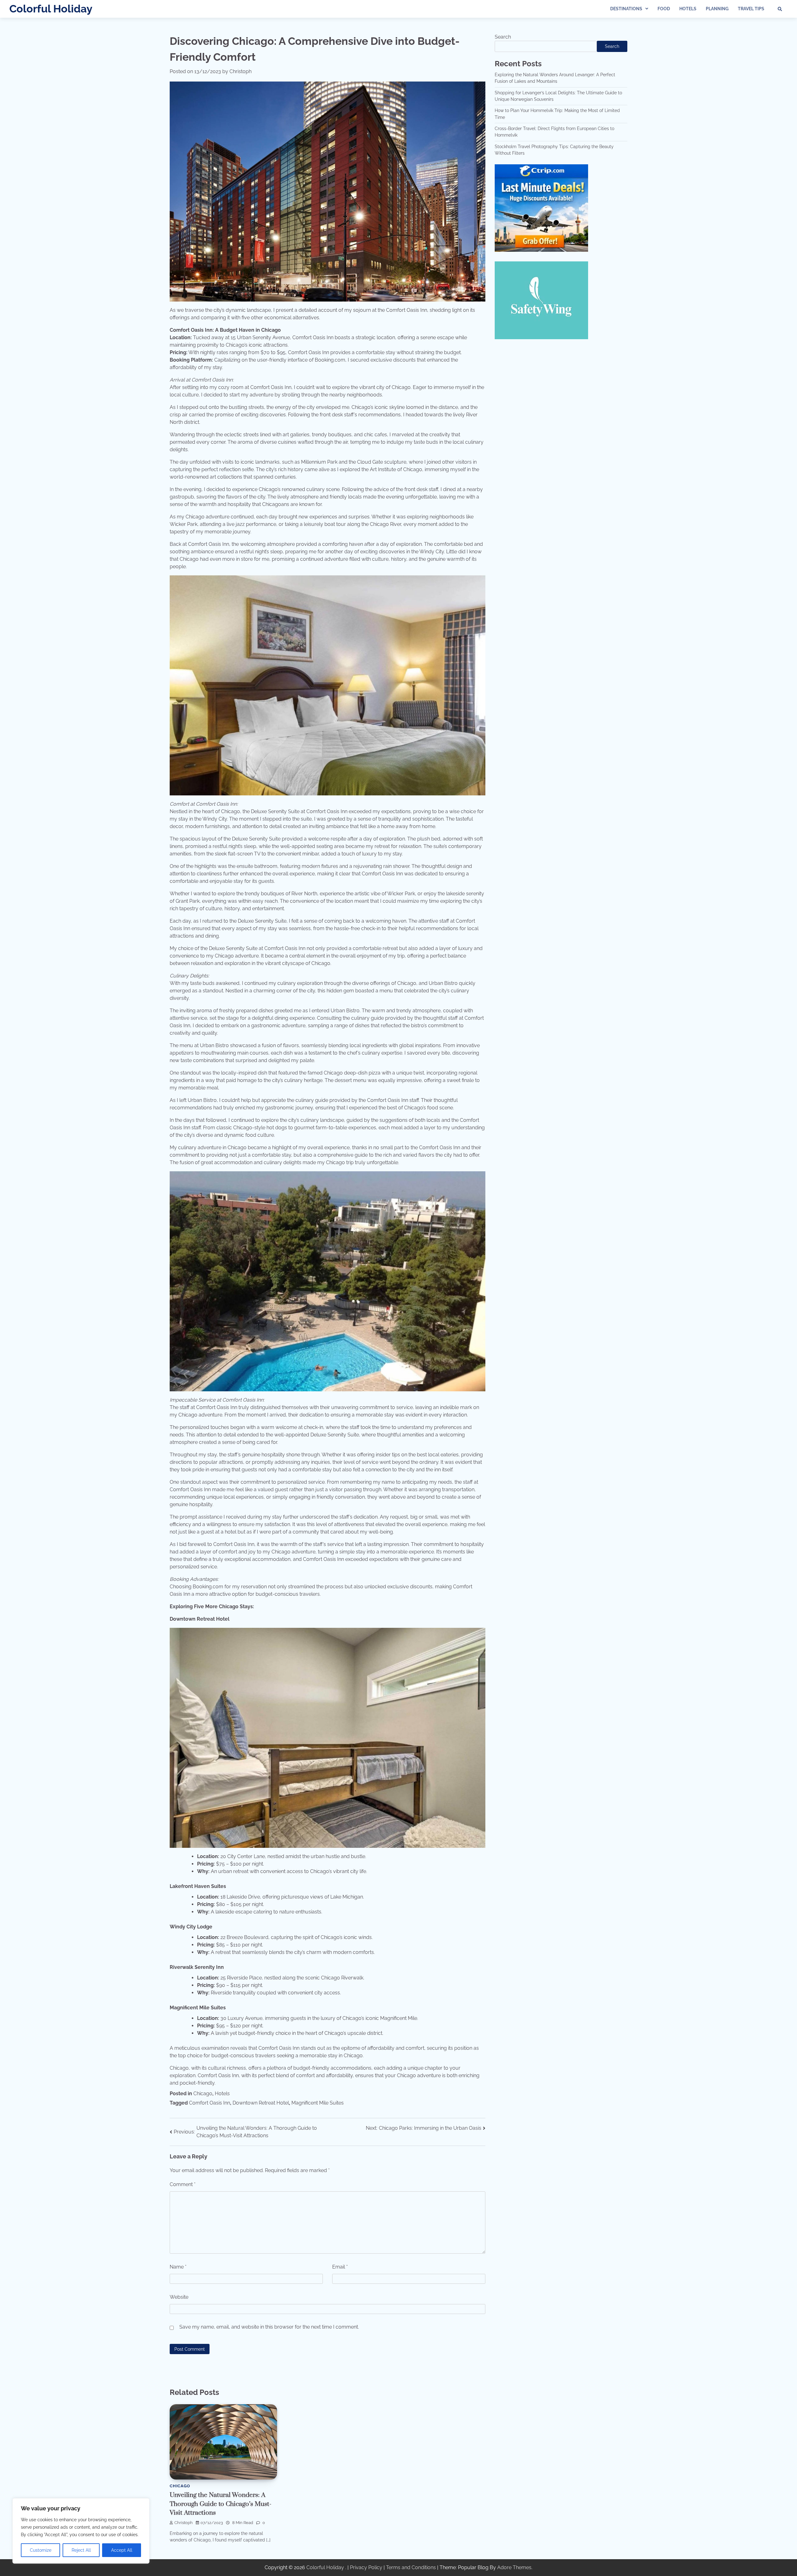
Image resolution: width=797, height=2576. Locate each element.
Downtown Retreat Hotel (261, 2103)
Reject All (81, 2550)
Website (179, 2297)
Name (178, 2267)
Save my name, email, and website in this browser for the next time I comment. (269, 2327)
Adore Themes (514, 2567)
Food (664, 9)
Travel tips (751, 9)
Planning (717, 9)
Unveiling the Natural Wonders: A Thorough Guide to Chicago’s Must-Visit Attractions (221, 2504)
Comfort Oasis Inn (210, 2103)
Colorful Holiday (51, 9)
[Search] (780, 9)
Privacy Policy (366, 2567)
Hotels (688, 9)
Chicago (203, 2094)
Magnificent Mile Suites (318, 2103)
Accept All (122, 2550)
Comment (183, 2184)
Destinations (626, 9)
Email (340, 2267)
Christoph (241, 71)
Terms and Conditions (411, 2567)
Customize (41, 2550)
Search (503, 37)
